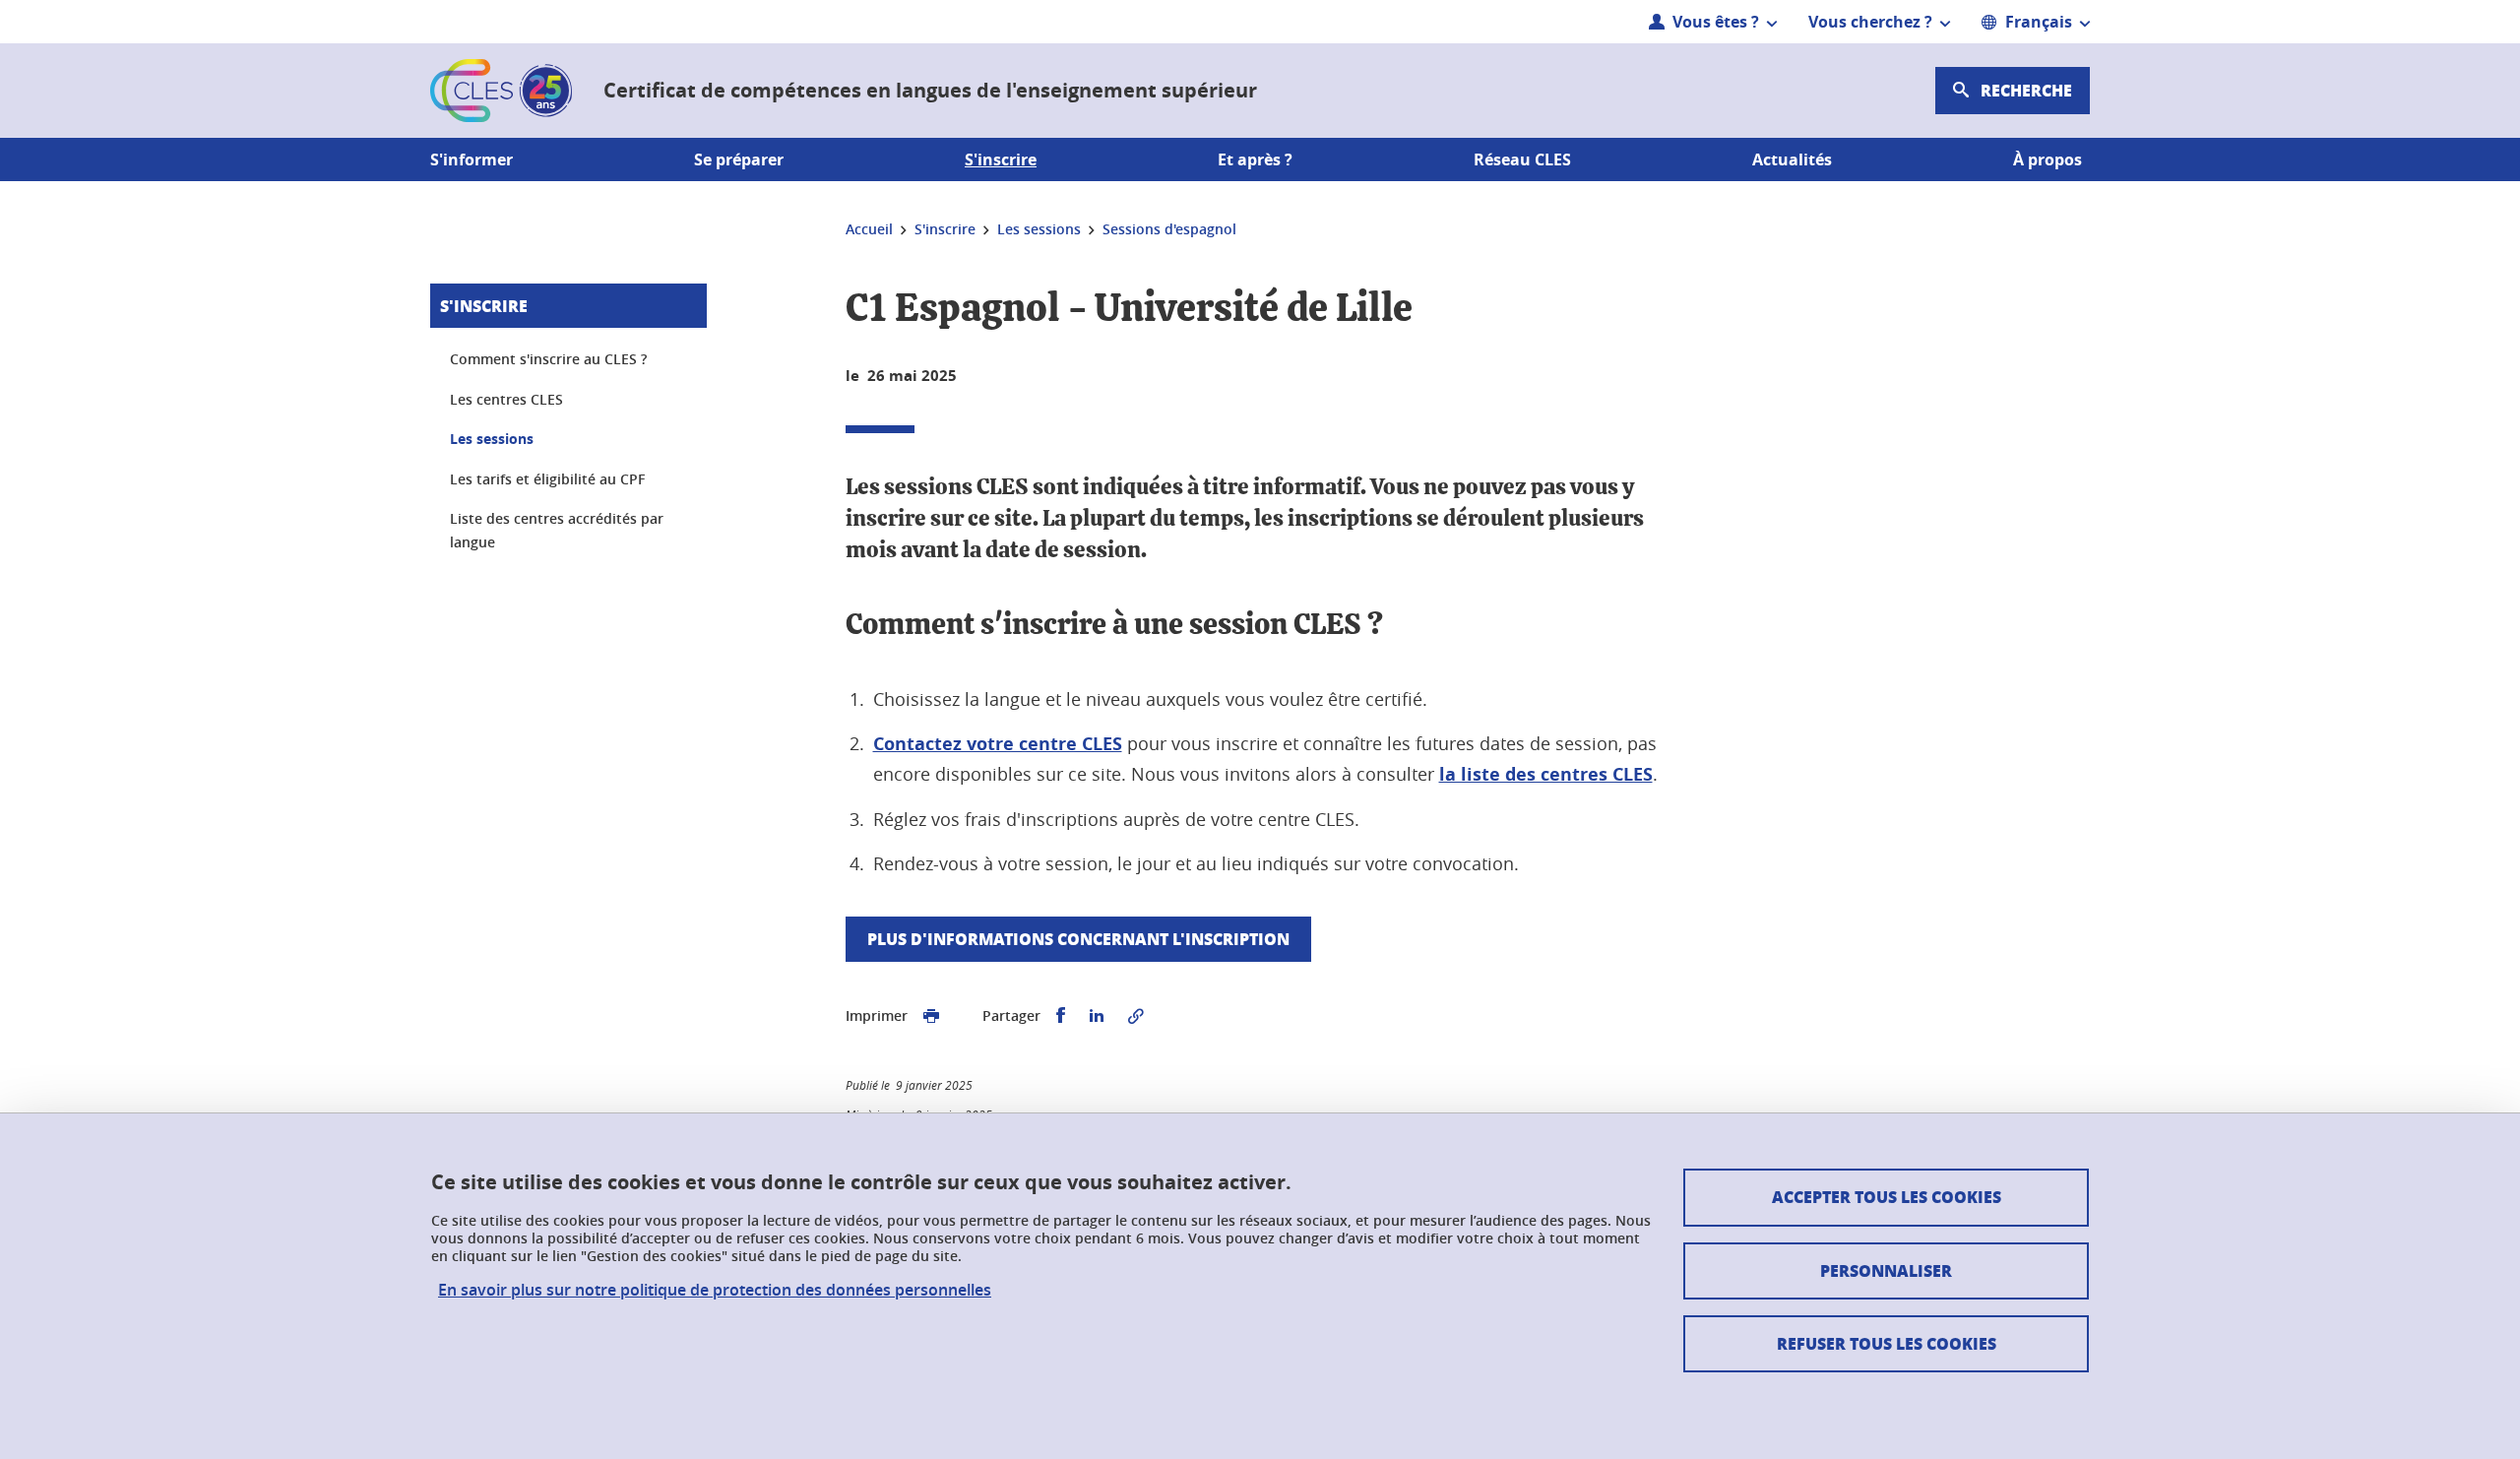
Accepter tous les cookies (1887, 1197)
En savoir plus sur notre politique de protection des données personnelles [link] (715, 1290)
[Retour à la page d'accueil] (501, 91)
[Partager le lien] (1136, 1016)
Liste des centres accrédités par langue (557, 530)
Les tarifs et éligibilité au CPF (547, 479)
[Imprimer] (931, 1016)
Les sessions (492, 439)
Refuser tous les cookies (1887, 1343)
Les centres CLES (506, 399)
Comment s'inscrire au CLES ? (548, 359)
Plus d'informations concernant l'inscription (1078, 939)
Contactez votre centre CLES (998, 744)
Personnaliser (1886, 1270)
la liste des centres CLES (1546, 774)
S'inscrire (484, 306)
